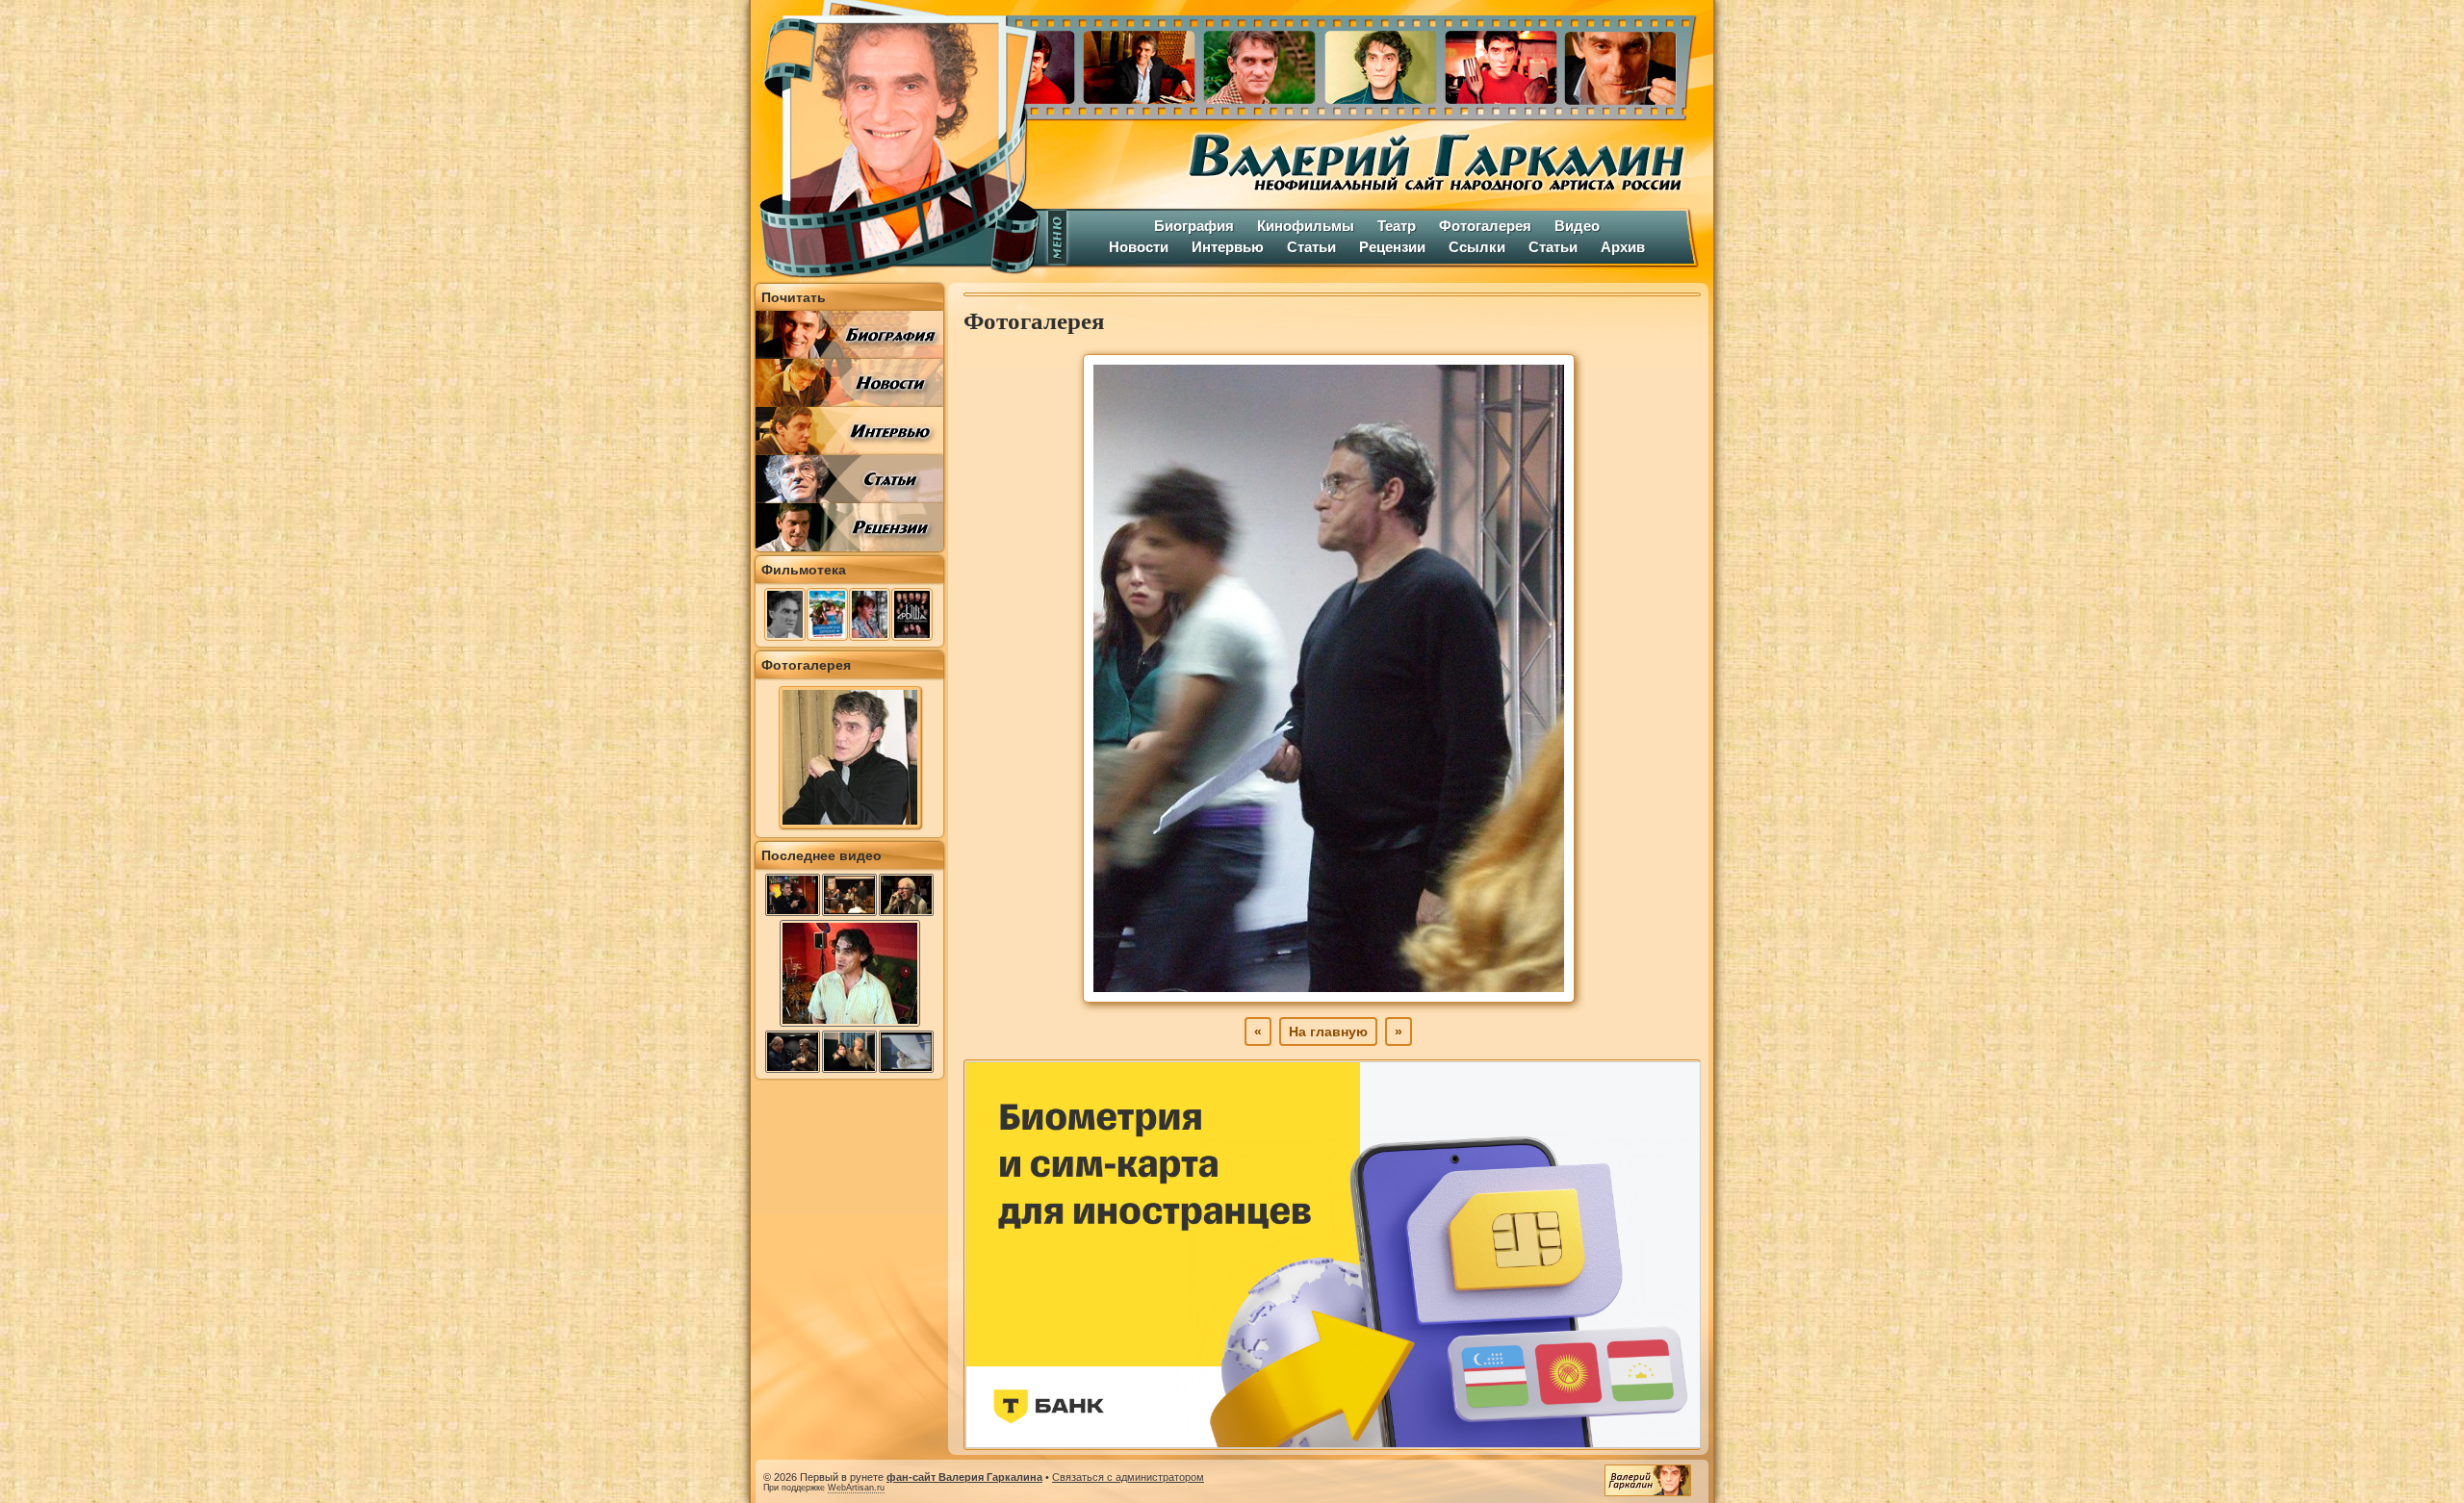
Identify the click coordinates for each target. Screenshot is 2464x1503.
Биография (1194, 226)
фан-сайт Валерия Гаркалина (964, 1477)
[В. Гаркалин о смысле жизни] (850, 1025)
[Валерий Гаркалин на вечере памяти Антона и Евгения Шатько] (849, 895)
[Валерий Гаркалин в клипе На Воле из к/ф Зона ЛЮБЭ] (906, 1052)
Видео (1577, 226)
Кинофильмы (1306, 226)
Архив (1623, 247)
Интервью (1228, 247)
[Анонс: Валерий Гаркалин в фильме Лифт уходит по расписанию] (906, 895)
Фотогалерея (1485, 226)
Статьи (1311, 247)
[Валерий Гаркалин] (895, 140)
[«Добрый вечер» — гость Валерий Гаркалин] (793, 895)
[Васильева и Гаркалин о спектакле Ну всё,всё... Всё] (849, 1052)
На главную (1328, 1032)
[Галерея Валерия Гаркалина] (1376, 63)
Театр (1397, 226)
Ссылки (1477, 247)
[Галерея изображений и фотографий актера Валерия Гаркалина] (1329, 998)
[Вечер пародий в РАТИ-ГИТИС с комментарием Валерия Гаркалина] (793, 1052)
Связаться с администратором (1128, 1477)
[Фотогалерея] (850, 824)
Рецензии (1392, 247)
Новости (1139, 247)
